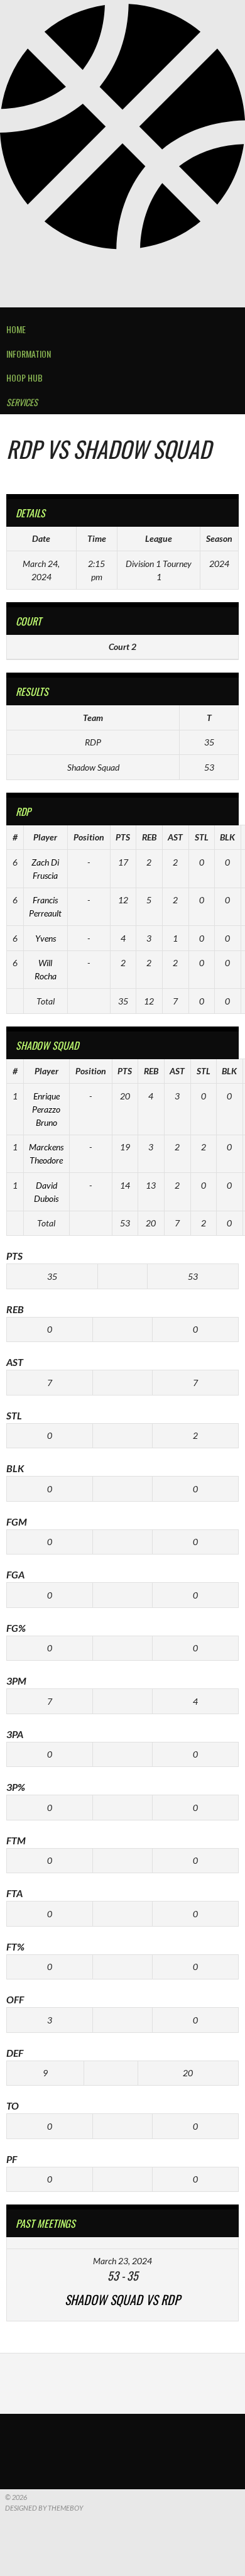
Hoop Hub (24, 377)
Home (16, 329)
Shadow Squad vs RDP (122, 2299)
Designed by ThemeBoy (44, 2508)
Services (22, 402)
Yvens (46, 938)
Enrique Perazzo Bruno (46, 1109)
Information (29, 354)
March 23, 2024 (122, 2261)
